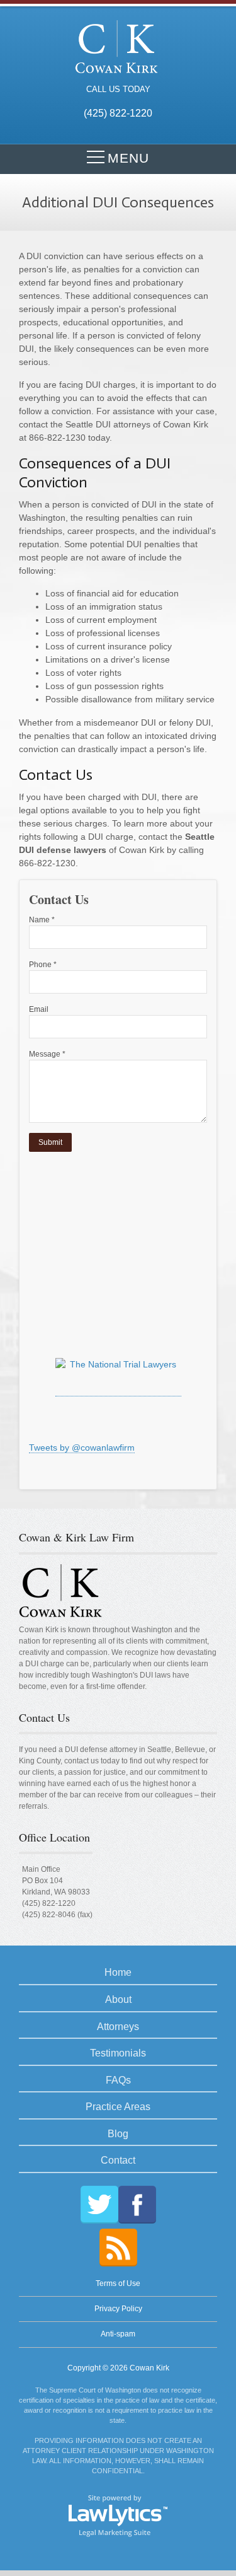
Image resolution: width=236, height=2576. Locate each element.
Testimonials (118, 2053)
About (118, 1999)
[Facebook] (137, 2205)
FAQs (118, 2080)
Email (39, 1009)
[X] (99, 2205)
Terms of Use (118, 2283)
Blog (118, 2134)
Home (118, 1972)
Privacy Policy (118, 2309)
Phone (43, 965)
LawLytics (118, 2515)
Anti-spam (118, 2334)
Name (42, 920)
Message (47, 1054)
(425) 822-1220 (49, 1903)
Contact (118, 2160)
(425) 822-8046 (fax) (57, 1915)
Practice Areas (118, 2107)
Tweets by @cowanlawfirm (82, 1448)
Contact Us (44, 1717)
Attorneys (118, 2027)
